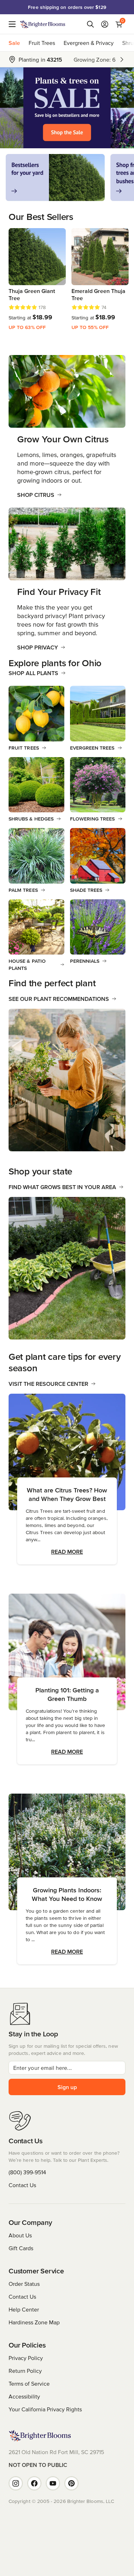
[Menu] (14, 24)
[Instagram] (16, 2483)
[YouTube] (53, 2483)
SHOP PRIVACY (38, 647)
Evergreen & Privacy (89, 43)
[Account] (105, 24)
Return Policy (25, 2371)
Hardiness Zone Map (34, 2322)
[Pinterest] (71, 2483)
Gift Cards (21, 2248)
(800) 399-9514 (27, 2172)
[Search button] (90, 24)
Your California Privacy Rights (45, 2409)
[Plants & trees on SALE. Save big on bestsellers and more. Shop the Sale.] (67, 108)
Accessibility (24, 2396)
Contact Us (22, 2185)
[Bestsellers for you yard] (55, 178)
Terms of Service (29, 2384)
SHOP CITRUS (36, 495)
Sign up (67, 2087)
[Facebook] (34, 2483)
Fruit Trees (42, 43)
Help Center (24, 2309)
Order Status (24, 2284)
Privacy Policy (26, 2358)
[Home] (43, 24)
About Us (20, 2235)
